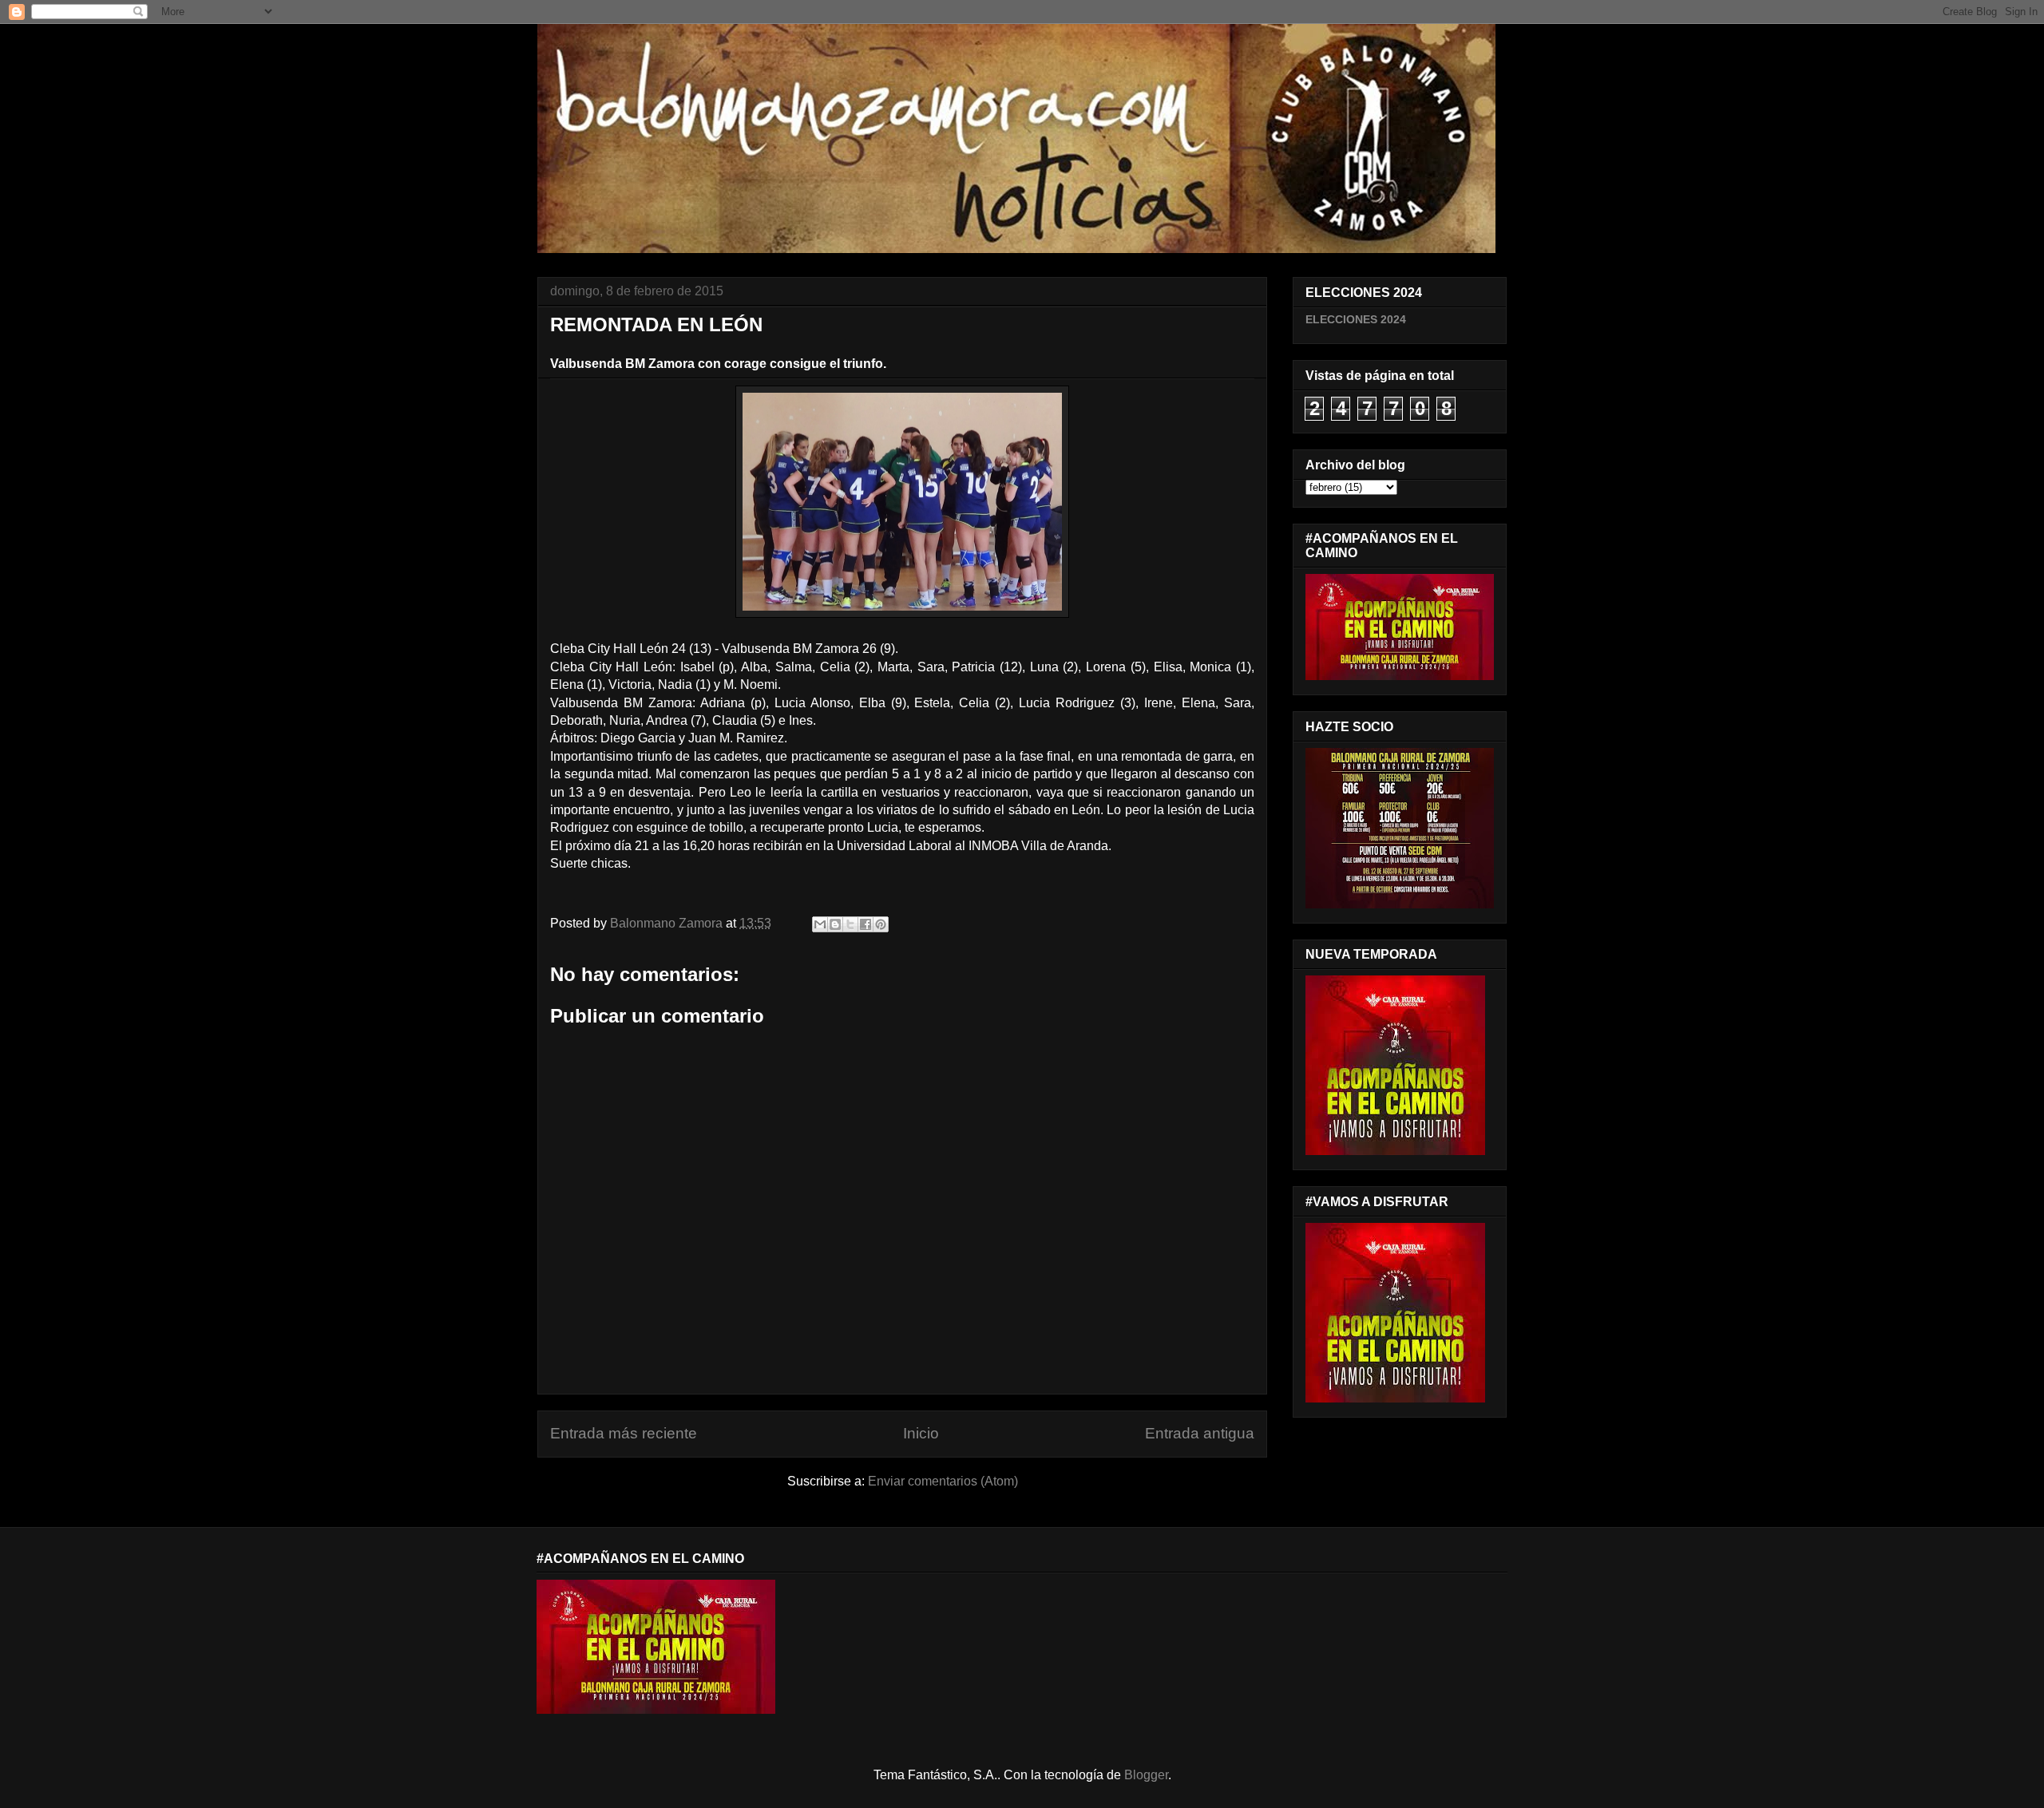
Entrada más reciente (624, 1433)
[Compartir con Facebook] (866, 924)
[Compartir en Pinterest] (881, 924)
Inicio (921, 1433)
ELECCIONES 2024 (1356, 319)
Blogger (1146, 1775)
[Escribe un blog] (835, 924)
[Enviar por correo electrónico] (820, 924)
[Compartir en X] (850, 924)
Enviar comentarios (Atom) (943, 1481)
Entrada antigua (1200, 1433)
